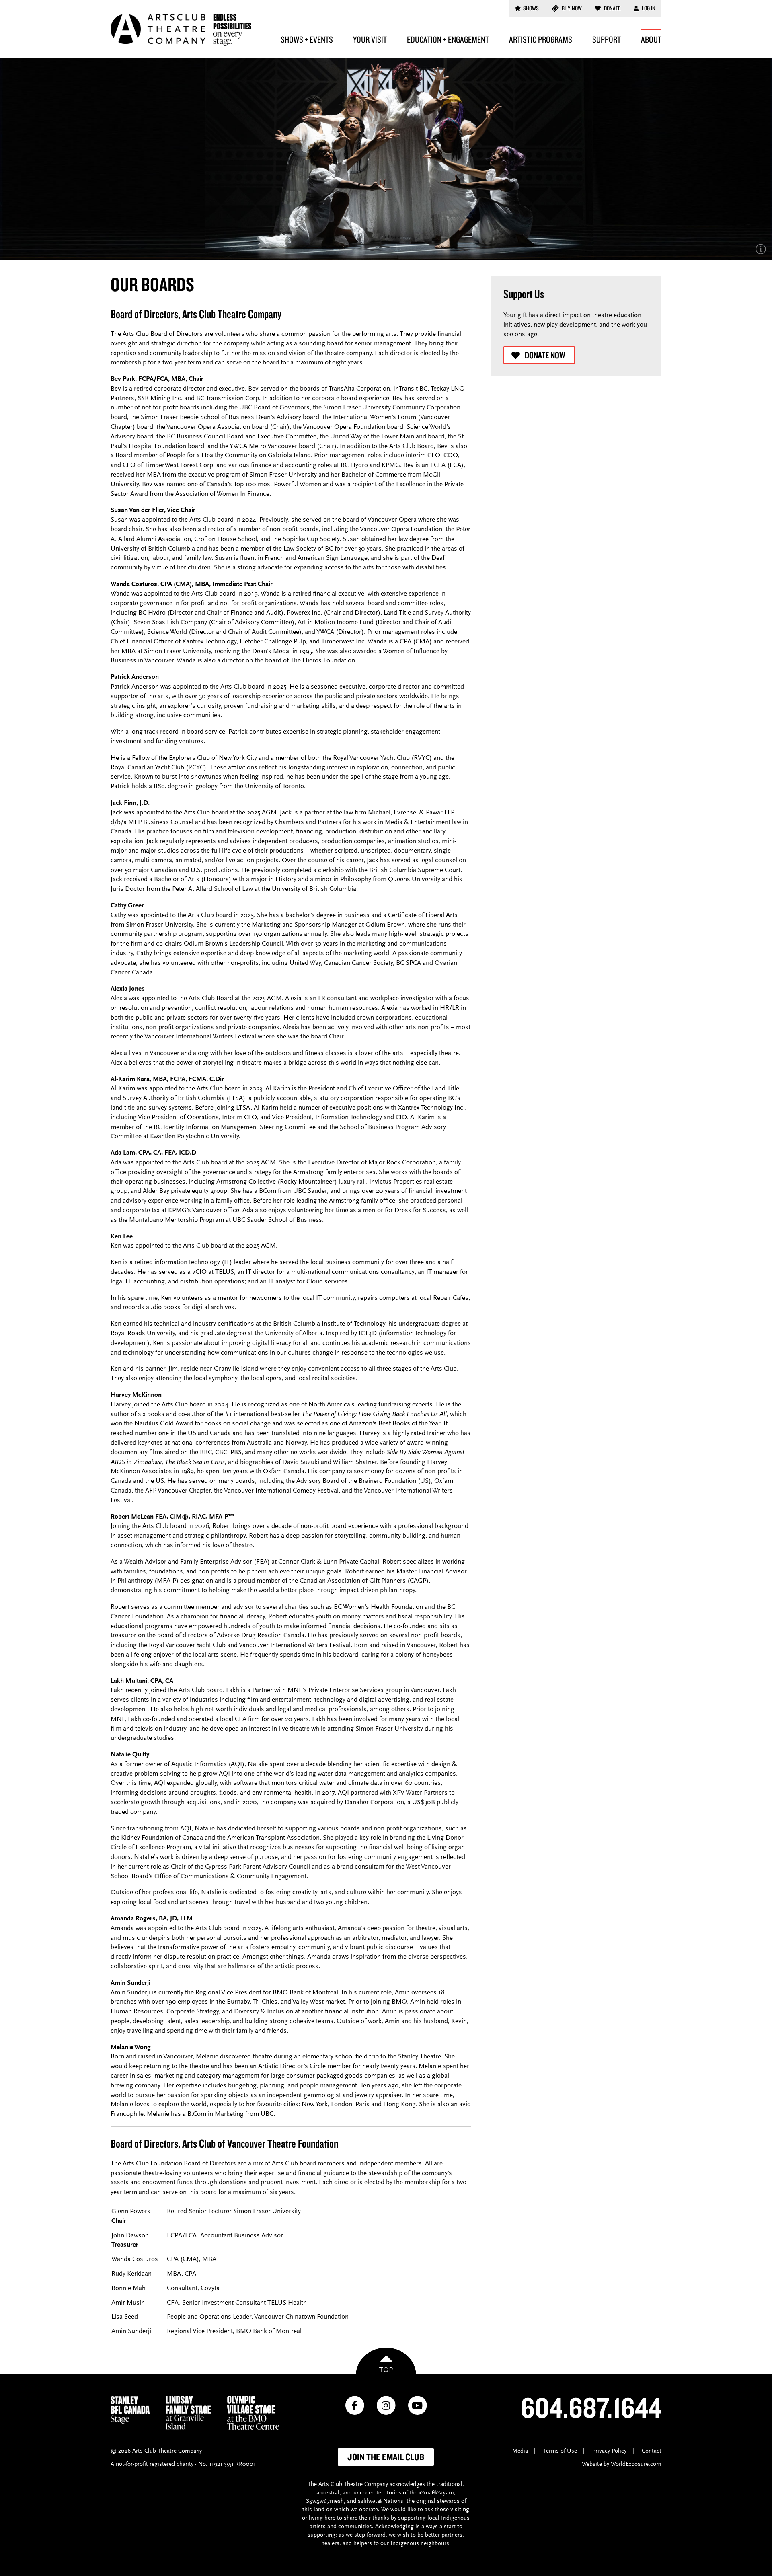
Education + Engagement (448, 39)
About (651, 39)
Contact (652, 2451)
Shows (531, 8)
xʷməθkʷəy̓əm (436, 2493)
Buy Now (571, 8)
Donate (612, 8)
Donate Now (545, 355)
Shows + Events (307, 39)
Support (607, 39)
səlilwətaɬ (370, 2501)
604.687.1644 (591, 2407)
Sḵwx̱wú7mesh (325, 2501)
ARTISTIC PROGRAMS (541, 39)
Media (520, 2451)
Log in (648, 8)
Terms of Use (560, 2451)
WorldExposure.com (636, 2464)
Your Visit (370, 39)
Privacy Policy (609, 2451)
